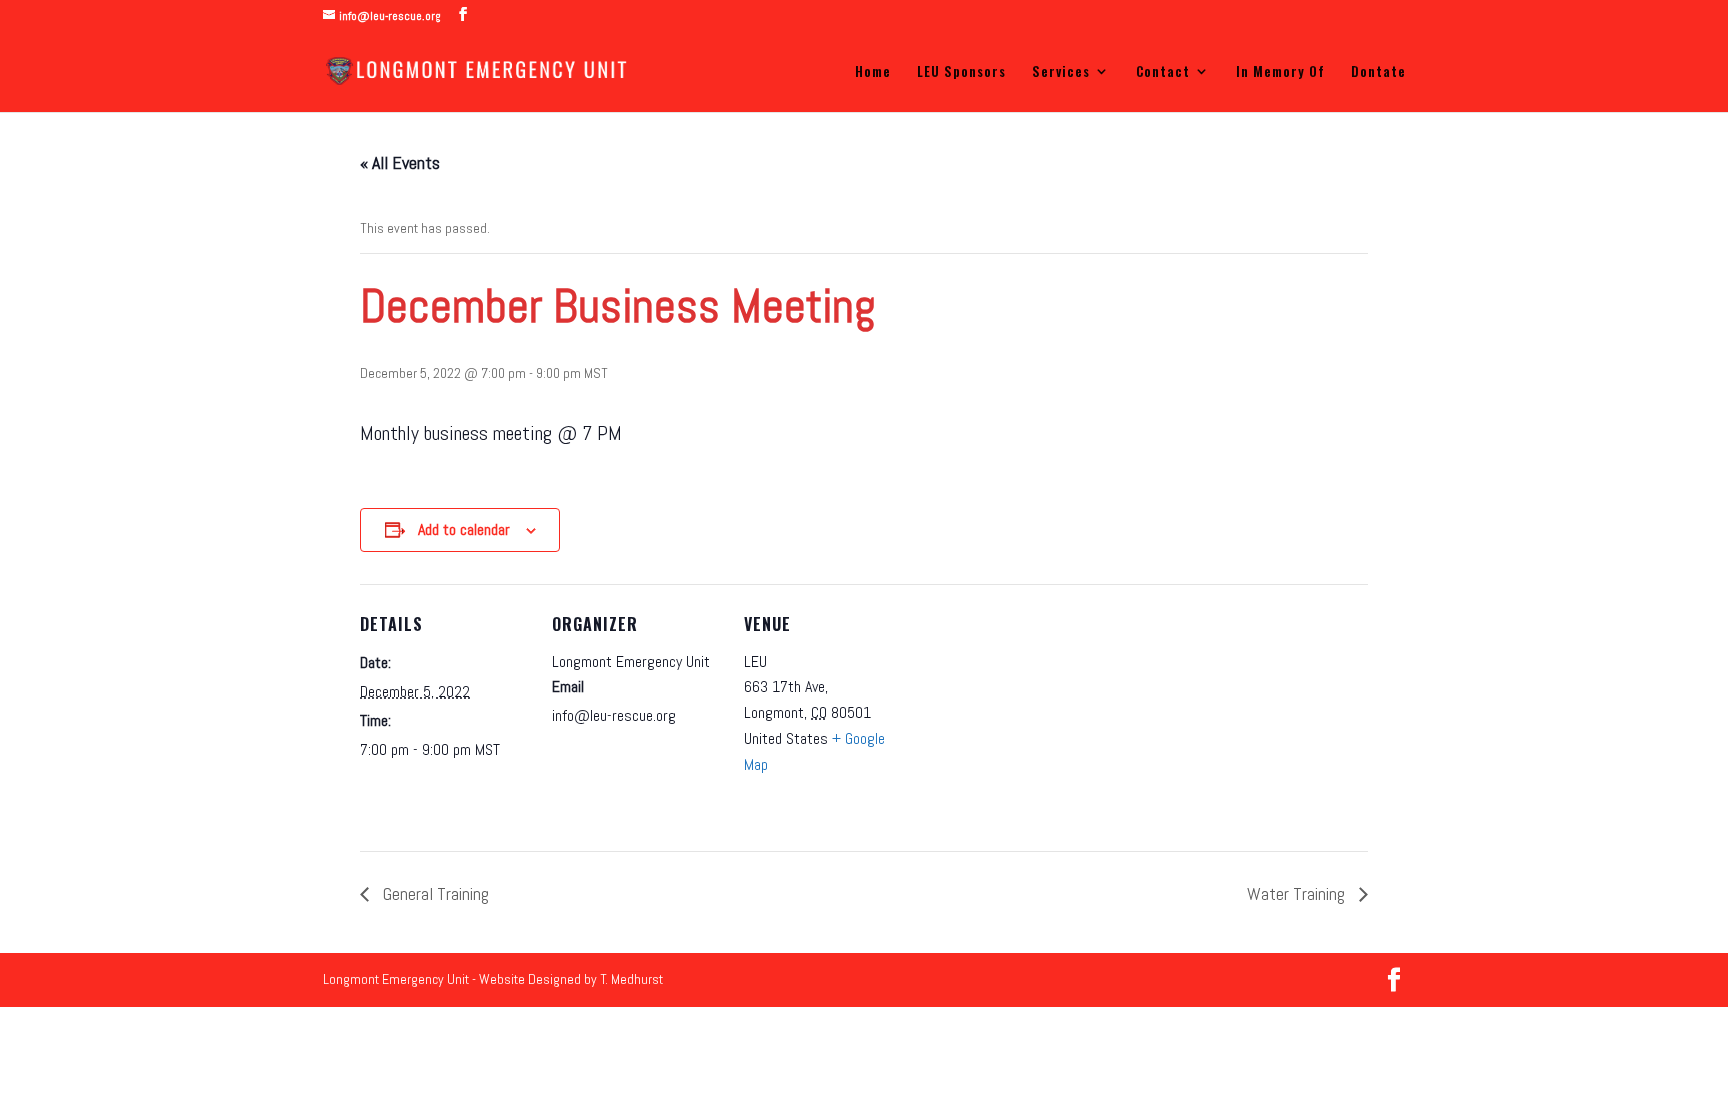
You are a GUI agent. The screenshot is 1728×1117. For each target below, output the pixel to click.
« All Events (400, 162)
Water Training (1298, 893)
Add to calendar (464, 529)
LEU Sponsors (961, 72)
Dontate (1378, 72)
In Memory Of (1280, 72)
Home (873, 72)
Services (1061, 72)
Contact (1163, 72)
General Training (434, 893)
